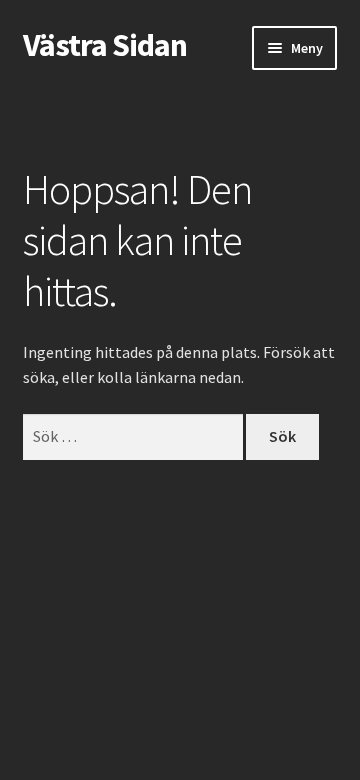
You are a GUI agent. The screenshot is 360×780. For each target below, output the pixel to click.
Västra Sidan (105, 45)
